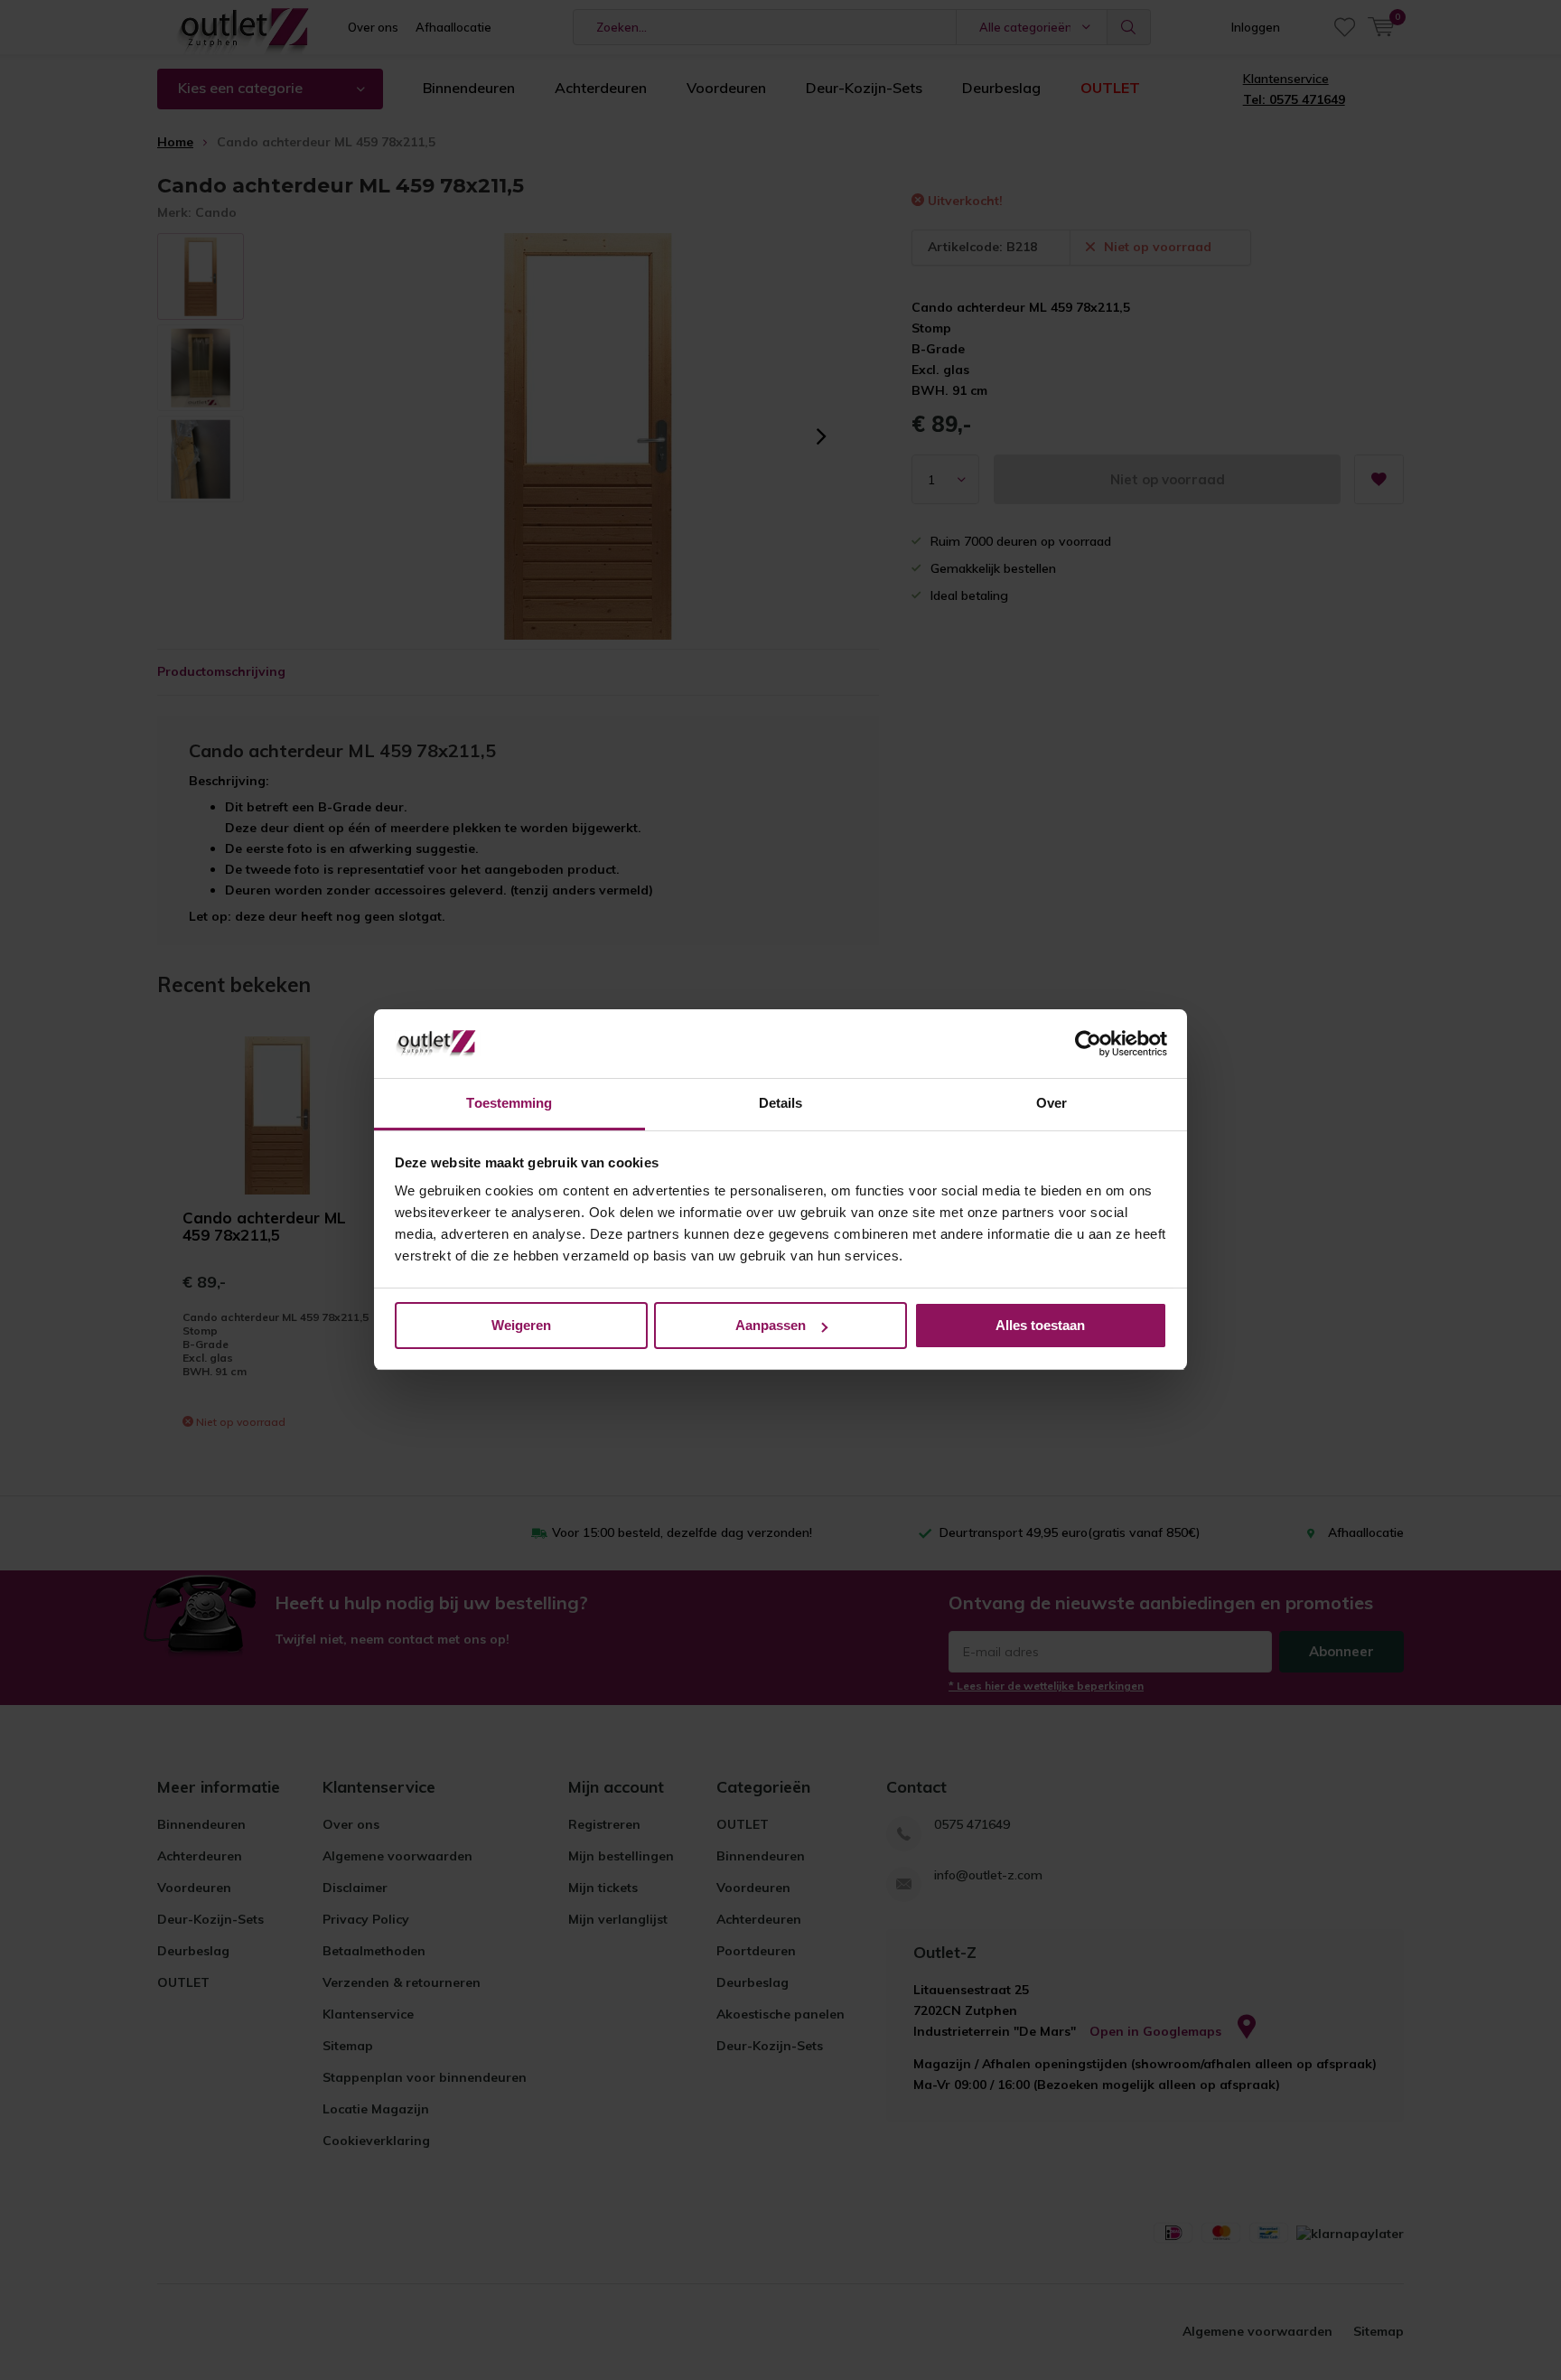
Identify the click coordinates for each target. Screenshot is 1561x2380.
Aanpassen (771, 1325)
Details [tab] (781, 1104)
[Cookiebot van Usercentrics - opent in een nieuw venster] (1088, 1045)
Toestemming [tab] (509, 1104)
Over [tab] (1052, 1104)
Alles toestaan (1040, 1325)
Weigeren (521, 1325)
